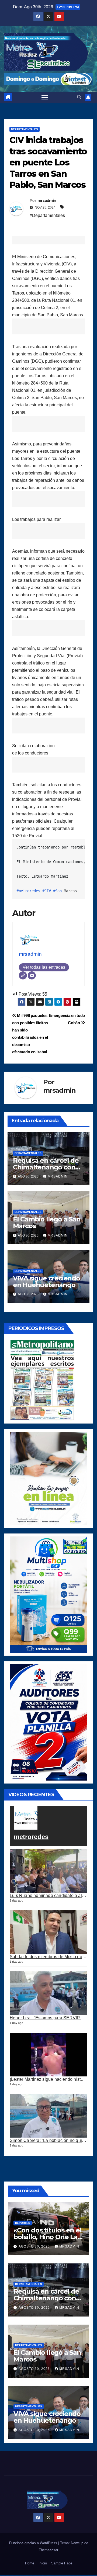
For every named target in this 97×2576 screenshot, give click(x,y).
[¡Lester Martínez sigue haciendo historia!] (48, 2055)
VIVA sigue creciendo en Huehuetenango (46, 1282)
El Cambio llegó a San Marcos (47, 1223)
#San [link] (57, 891)
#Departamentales (47, 215)
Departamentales (25, 129)
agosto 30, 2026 (35, 2246)
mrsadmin (47, 200)
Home (30, 2563)
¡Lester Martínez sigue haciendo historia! (49, 2079)
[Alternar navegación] (45, 97)
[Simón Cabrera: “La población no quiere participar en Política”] (48, 2116)
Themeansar (48, 2550)
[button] (79, 97)
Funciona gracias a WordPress (34, 2543)
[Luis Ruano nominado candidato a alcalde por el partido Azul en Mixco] (48, 1871)
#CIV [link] (47, 891)
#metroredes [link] (28, 891)
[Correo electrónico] (32, 975)
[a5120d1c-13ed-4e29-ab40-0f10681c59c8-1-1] (48, 1478)
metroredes (31, 1837)
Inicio (43, 2563)
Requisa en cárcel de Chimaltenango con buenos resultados (46, 1167)
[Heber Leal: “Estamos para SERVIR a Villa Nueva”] (48, 1993)
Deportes (23, 2223)
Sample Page (62, 2563)
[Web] (23, 975)
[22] (48, 1594)
